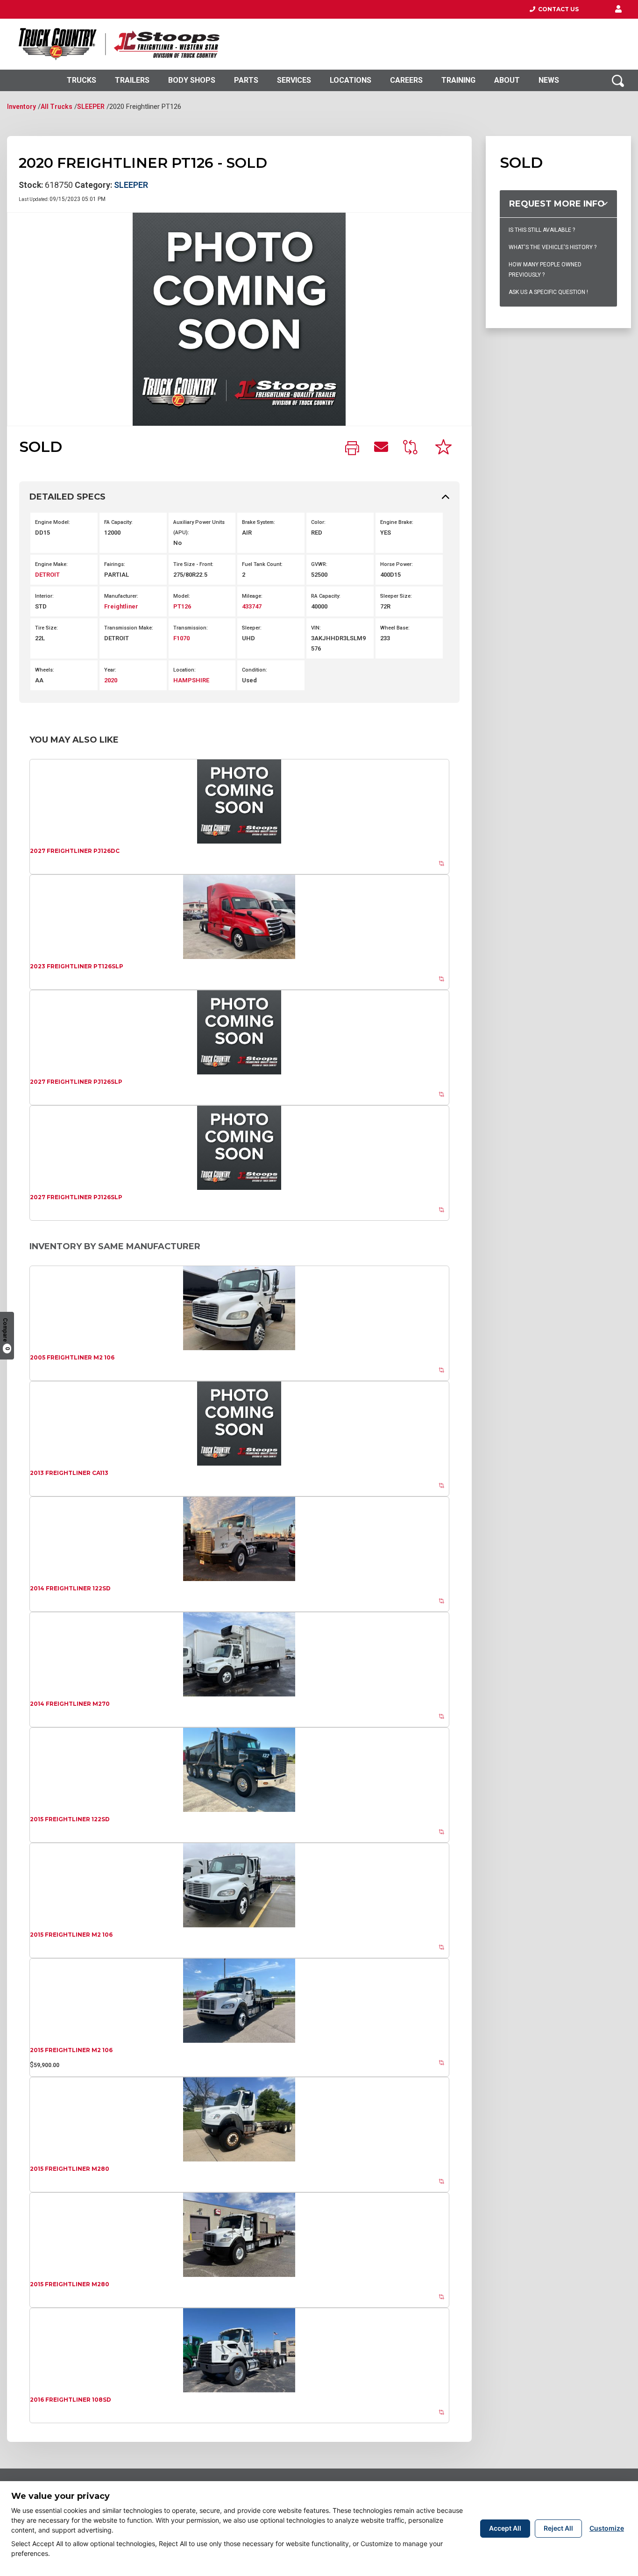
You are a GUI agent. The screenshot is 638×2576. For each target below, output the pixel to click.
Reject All (558, 2528)
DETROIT (47, 575)
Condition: (255, 670)
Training (458, 80)
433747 (252, 606)
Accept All (505, 2528)
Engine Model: (53, 522)
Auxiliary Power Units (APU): (199, 527)
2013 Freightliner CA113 (69, 1473)
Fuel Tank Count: (262, 564)
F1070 (181, 638)
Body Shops (192, 80)
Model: (182, 596)
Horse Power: (397, 564)
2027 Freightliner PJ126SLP (76, 1082)
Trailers (132, 80)
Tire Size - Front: (193, 564)
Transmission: (191, 628)
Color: (318, 522)
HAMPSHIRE (191, 680)
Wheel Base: (395, 628)
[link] (352, 449)
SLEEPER (91, 107)
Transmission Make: (129, 628)
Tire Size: (46, 628)
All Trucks (57, 107)
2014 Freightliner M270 (70, 1704)
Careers (406, 80)
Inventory (21, 107)
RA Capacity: (326, 596)
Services (294, 80)
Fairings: (115, 564)
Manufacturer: (121, 596)
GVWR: (319, 564)
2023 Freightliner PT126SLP (77, 966)
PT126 (182, 606)
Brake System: (259, 522)
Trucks (82, 80)
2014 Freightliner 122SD (70, 1588)
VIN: (316, 628)
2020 (111, 680)
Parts (246, 80)
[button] (618, 9)
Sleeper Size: (396, 596)
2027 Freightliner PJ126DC (75, 851)
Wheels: (45, 670)
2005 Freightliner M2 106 (72, 1357)
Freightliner (121, 606)
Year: (110, 670)
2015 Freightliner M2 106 (71, 1935)
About (507, 80)
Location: (184, 670)
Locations (351, 80)
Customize (607, 2528)
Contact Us (557, 9)
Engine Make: (51, 564)
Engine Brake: (397, 522)
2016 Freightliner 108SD (71, 2400)
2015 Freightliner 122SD (70, 1819)
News (549, 80)
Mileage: (252, 596)
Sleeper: (252, 628)
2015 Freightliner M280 (70, 2169)
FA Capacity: (118, 522)
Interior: (44, 596)
